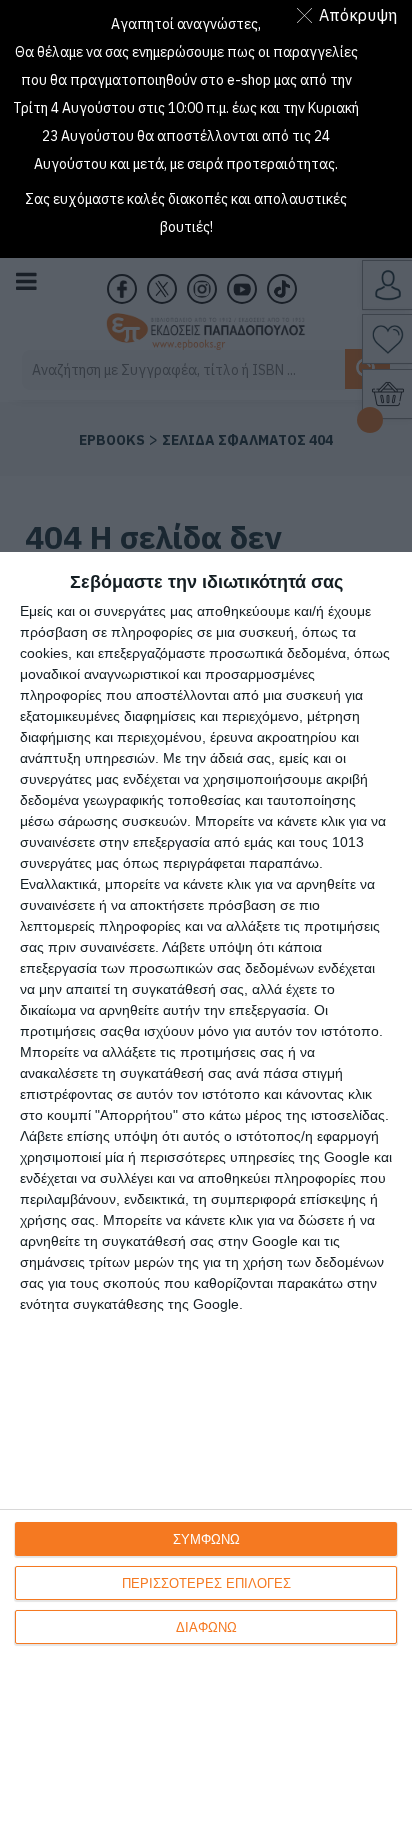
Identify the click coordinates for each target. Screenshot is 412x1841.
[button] (350, 15)
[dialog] (206, 1196)
